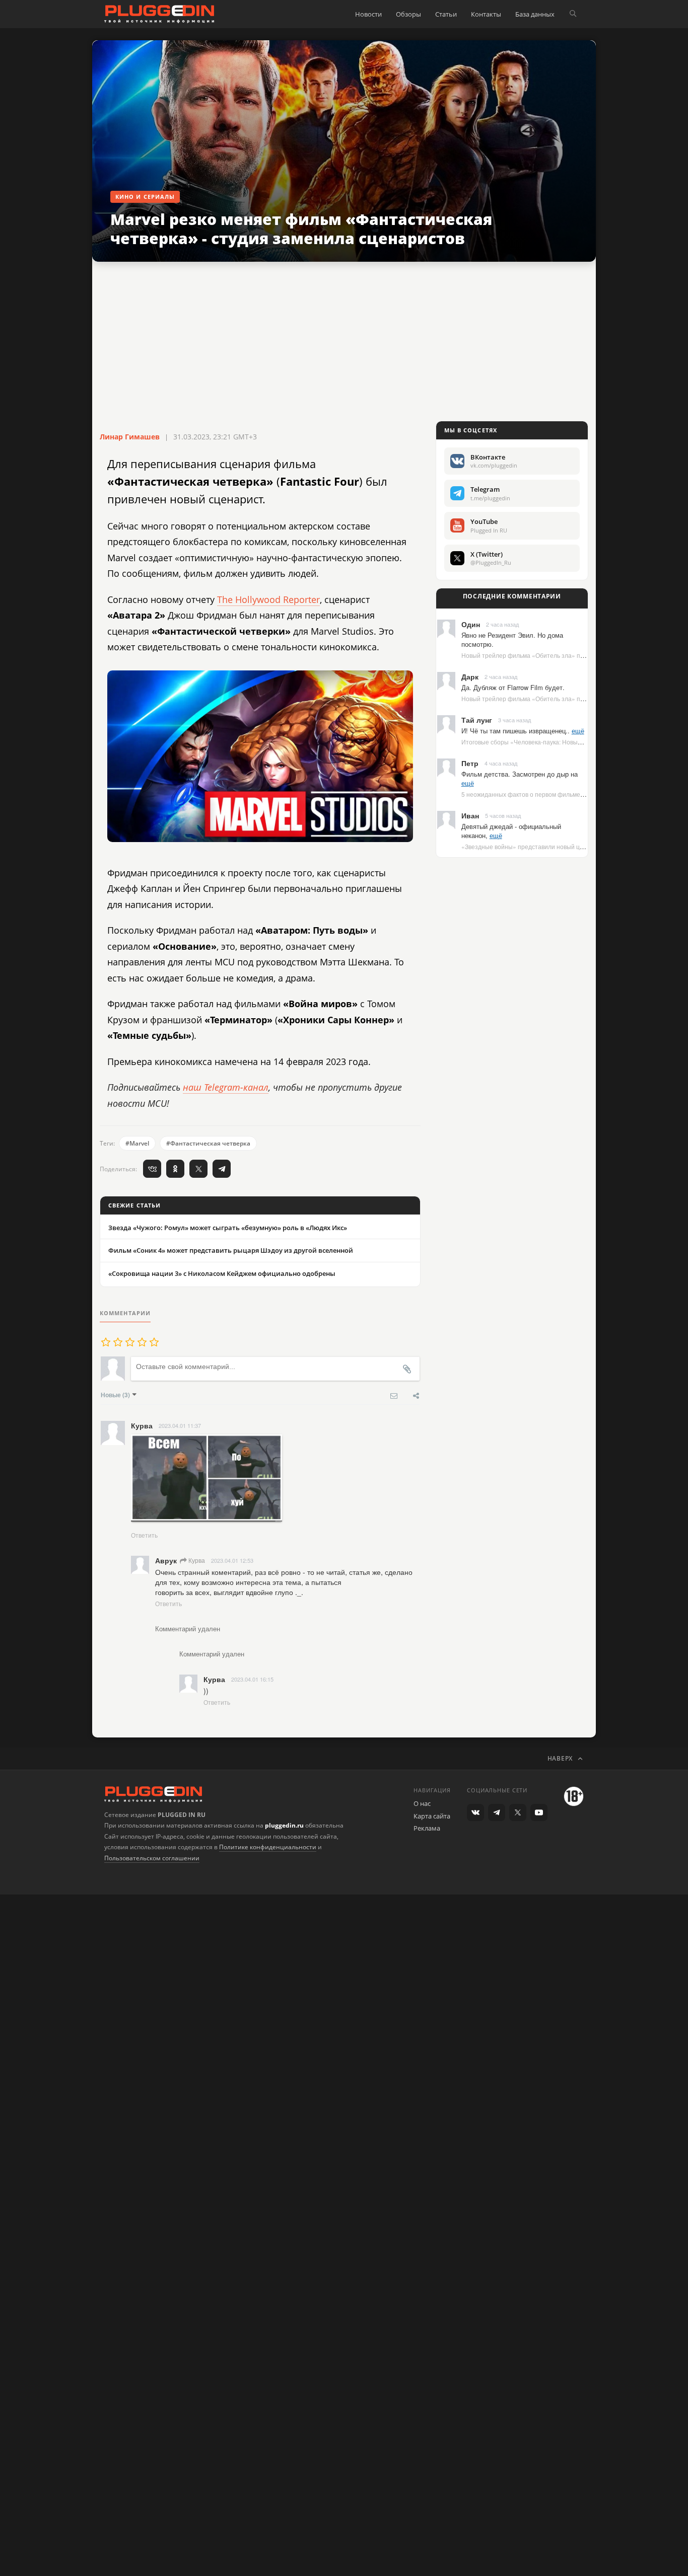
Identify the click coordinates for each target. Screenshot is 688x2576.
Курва (196, 1560)
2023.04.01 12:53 (232, 1560)
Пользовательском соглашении (152, 1858)
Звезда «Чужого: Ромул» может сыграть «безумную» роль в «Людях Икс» (228, 1228)
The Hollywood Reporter (268, 599)
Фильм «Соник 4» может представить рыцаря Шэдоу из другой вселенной (231, 1250)
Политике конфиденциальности (268, 1847)
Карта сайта (432, 1816)
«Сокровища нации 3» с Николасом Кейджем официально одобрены (222, 1273)
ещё (578, 731)
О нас (422, 1803)
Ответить (144, 1535)
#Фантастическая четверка (208, 1143)
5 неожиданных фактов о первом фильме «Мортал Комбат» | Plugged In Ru (569, 794)
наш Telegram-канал (226, 1087)
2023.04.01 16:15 (252, 1679)
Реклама (427, 1828)
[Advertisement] (344, 342)
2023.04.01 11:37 (180, 1425)
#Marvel (137, 1143)
